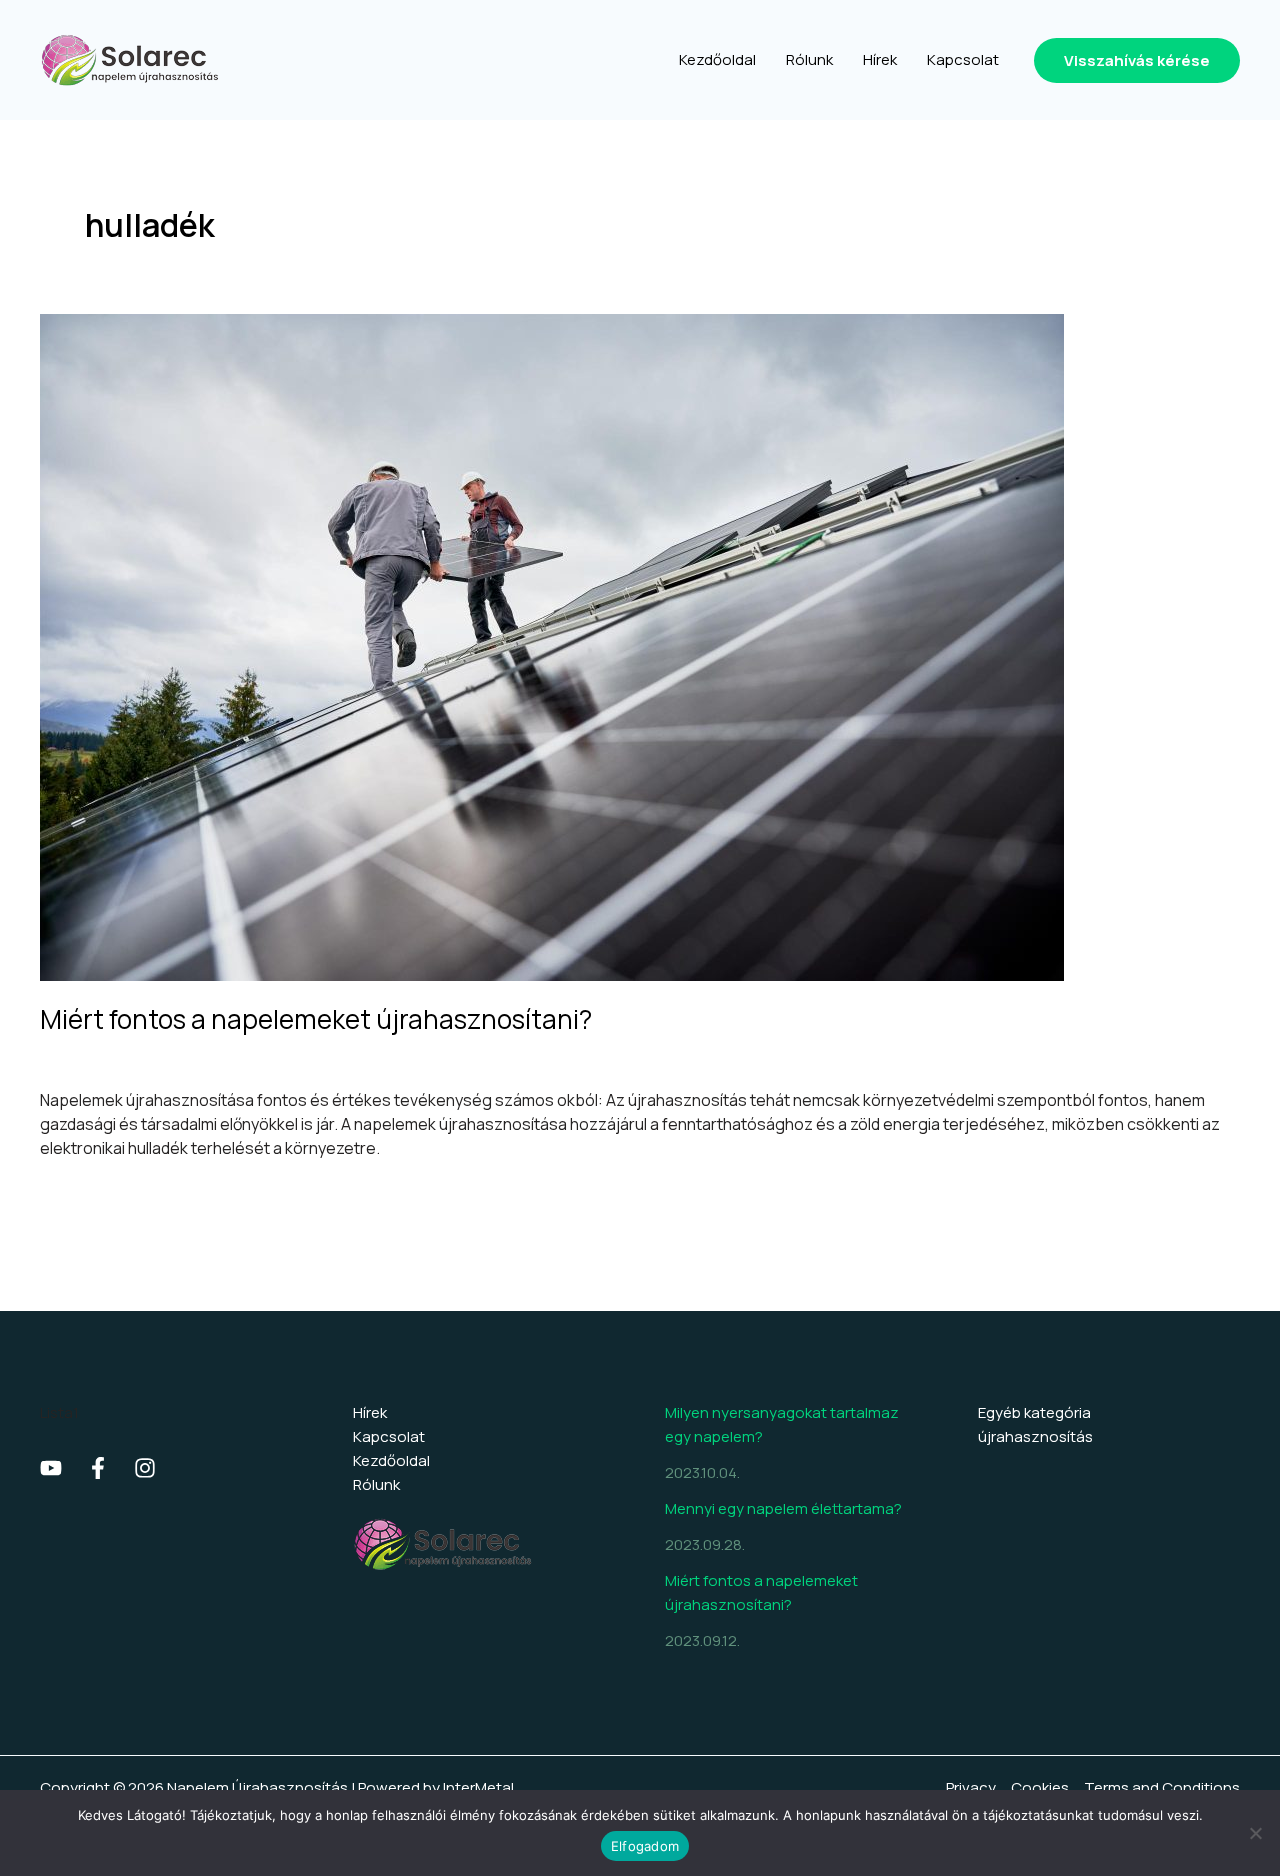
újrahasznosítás (97, 1058)
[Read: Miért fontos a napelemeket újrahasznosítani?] (552, 645)
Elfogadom (645, 1846)
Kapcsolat (389, 1436)
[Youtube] (51, 1468)
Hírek (370, 1412)
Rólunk (376, 1484)
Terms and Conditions (1162, 1787)
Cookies (1040, 1787)
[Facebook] (98, 1468)
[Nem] (1255, 1833)
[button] (1137, 60)
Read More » (86, 1194)
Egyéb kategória (1034, 1412)
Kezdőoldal (391, 1460)
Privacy (971, 1787)
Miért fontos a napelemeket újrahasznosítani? (316, 1019)
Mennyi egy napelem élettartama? (783, 1508)
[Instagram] (145, 1468)
